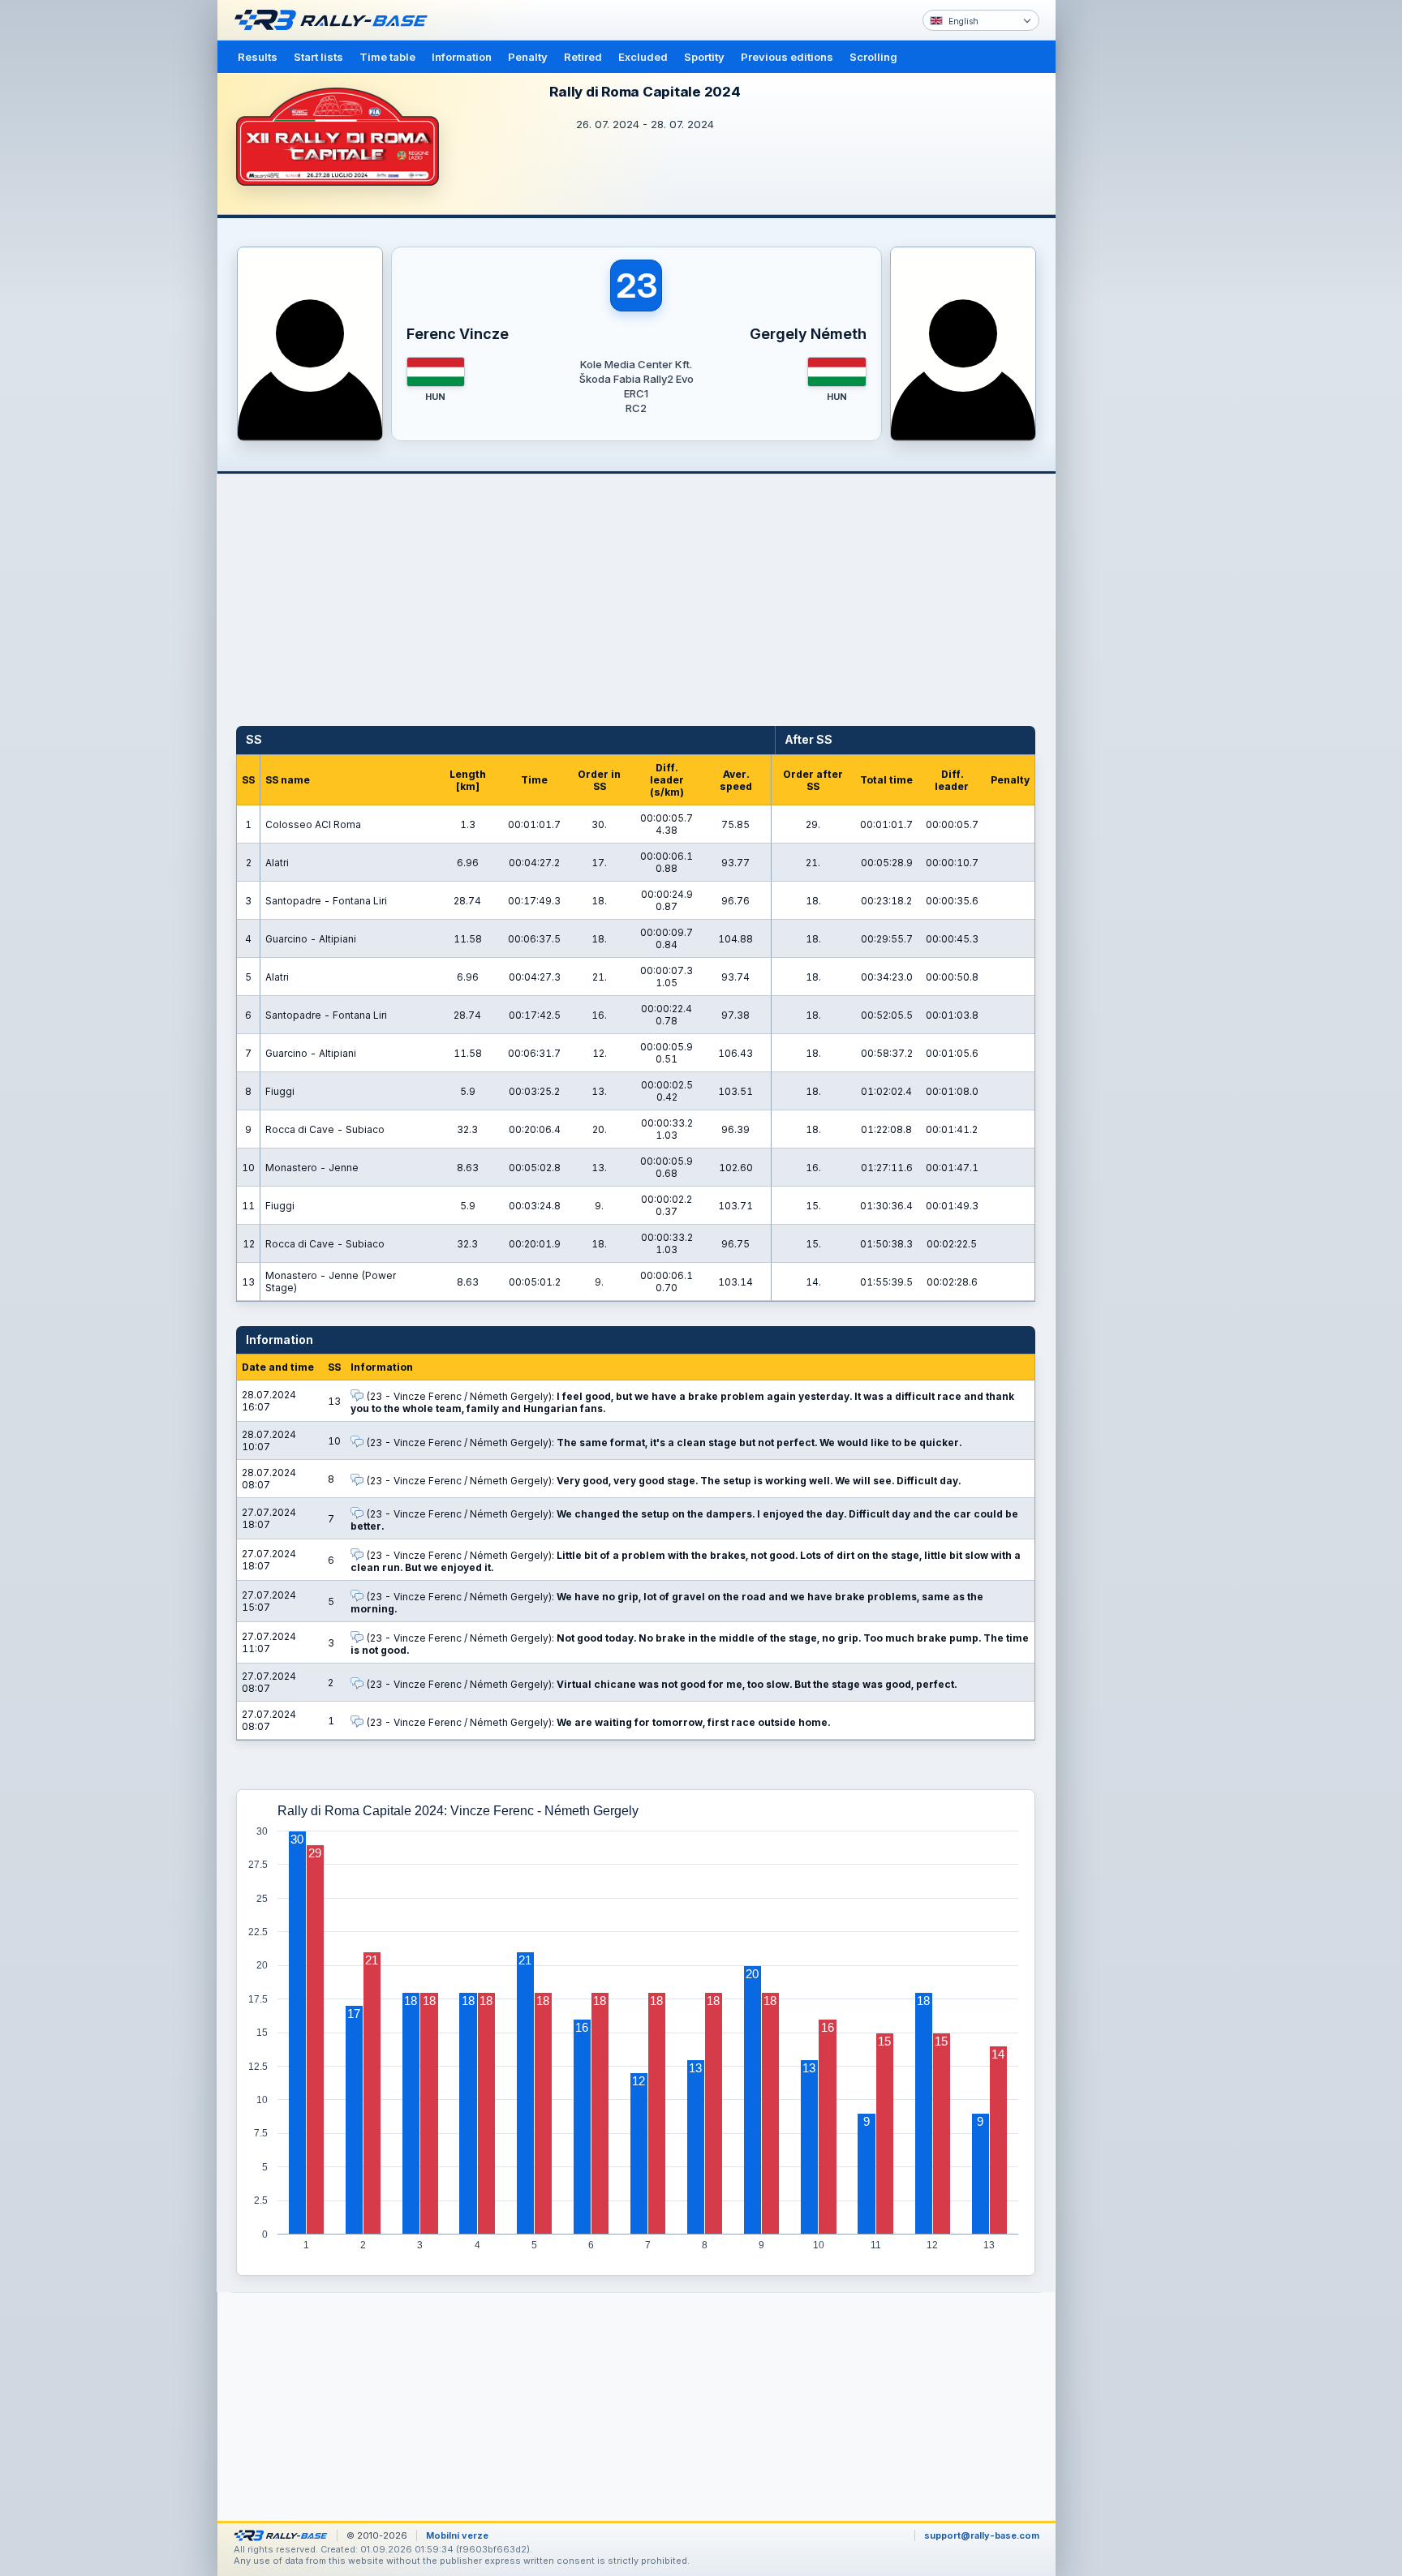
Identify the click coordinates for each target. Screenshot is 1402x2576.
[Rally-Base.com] (335, 20)
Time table (387, 57)
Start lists (318, 57)
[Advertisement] (1125, 251)
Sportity (704, 57)
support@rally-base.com (982, 2535)
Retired (583, 57)
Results (258, 57)
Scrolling (873, 57)
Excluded (643, 57)
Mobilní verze (457, 2535)
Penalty (528, 57)
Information (462, 57)
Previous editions (787, 57)
